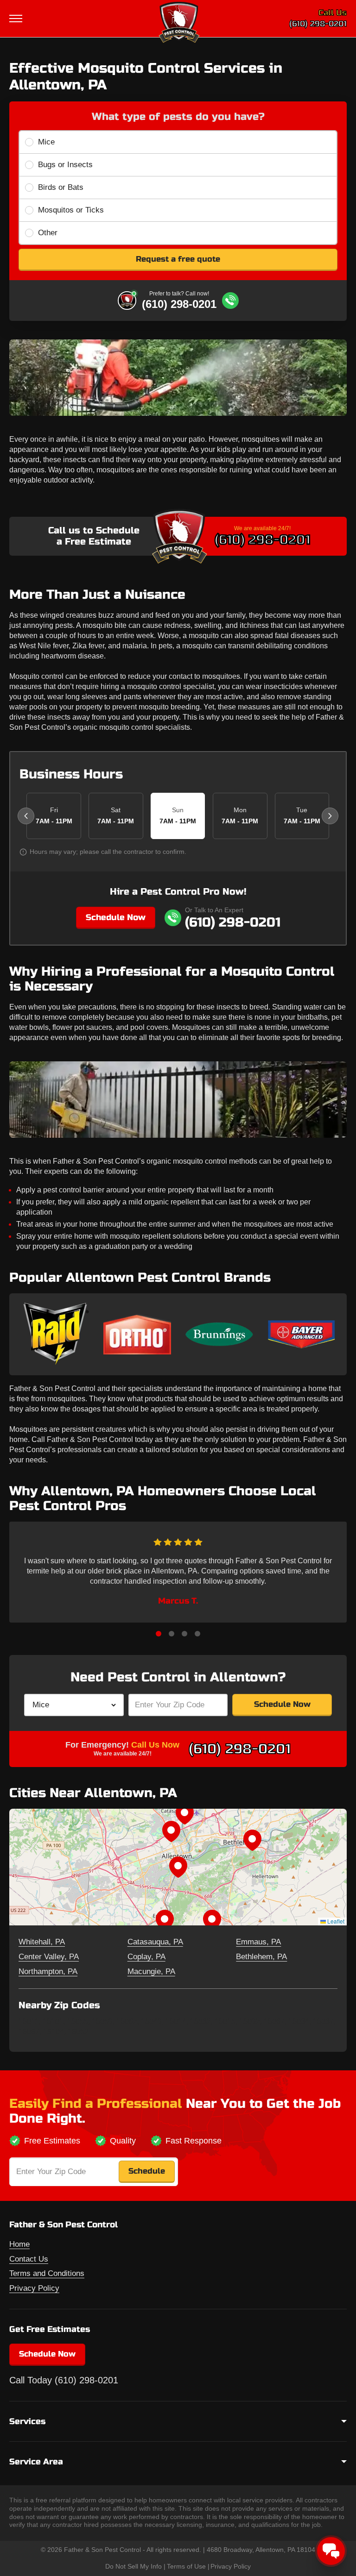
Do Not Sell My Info (133, 2566)
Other (48, 233)
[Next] (330, 816)
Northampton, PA (48, 1971)
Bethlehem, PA (261, 1957)
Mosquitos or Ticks (71, 210)
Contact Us (29, 2259)
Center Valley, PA (49, 1957)
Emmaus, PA (258, 1942)
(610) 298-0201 (318, 24)
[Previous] (26, 816)
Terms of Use (186, 2566)
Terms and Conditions (47, 2273)
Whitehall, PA (42, 1942)
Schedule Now (116, 917)
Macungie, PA (151, 1971)
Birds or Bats (61, 187)
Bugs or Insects (65, 165)
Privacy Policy (34, 2288)
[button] (178, 1867)
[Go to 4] (197, 1634)
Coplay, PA (146, 1957)
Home (19, 2244)
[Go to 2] (172, 1634)
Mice (46, 142)
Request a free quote (178, 259)
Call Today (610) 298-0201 (64, 2380)
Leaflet (335, 1921)
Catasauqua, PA (155, 1942)
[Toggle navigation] (17, 19)
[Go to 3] (184, 1634)
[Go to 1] (159, 1634)
